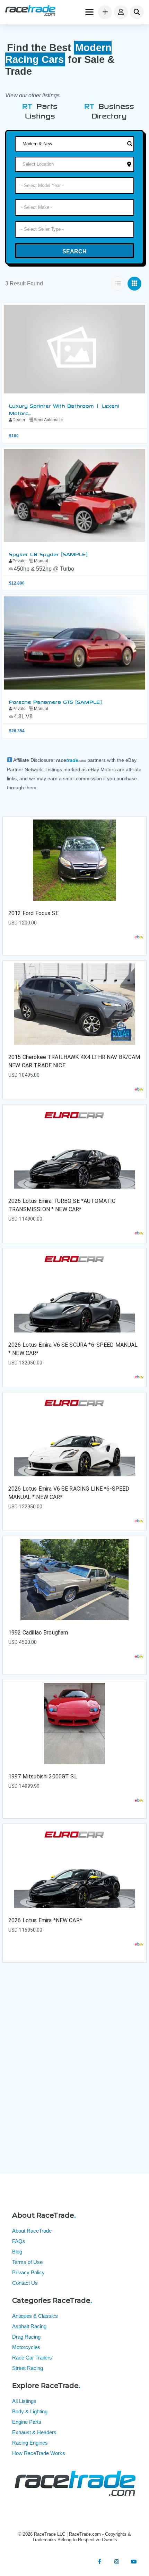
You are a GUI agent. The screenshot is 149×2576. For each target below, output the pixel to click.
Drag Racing (26, 2337)
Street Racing (28, 2368)
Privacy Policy (28, 2272)
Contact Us (25, 2283)
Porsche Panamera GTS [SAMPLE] (55, 701)
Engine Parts (27, 2422)
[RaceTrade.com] (30, 11)
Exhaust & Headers (34, 2432)
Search (74, 251)
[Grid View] (134, 284)
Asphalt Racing (29, 2326)
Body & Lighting (30, 2411)
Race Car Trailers (32, 2358)
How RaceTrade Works (39, 2453)
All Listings (24, 2401)
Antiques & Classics (35, 2316)
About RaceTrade (32, 2231)
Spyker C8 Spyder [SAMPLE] (48, 554)
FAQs (19, 2241)
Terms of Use (27, 2262)
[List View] (118, 284)
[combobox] (74, 186)
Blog (17, 2252)
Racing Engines (30, 2443)
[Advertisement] (74, 2074)
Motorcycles (26, 2347)
